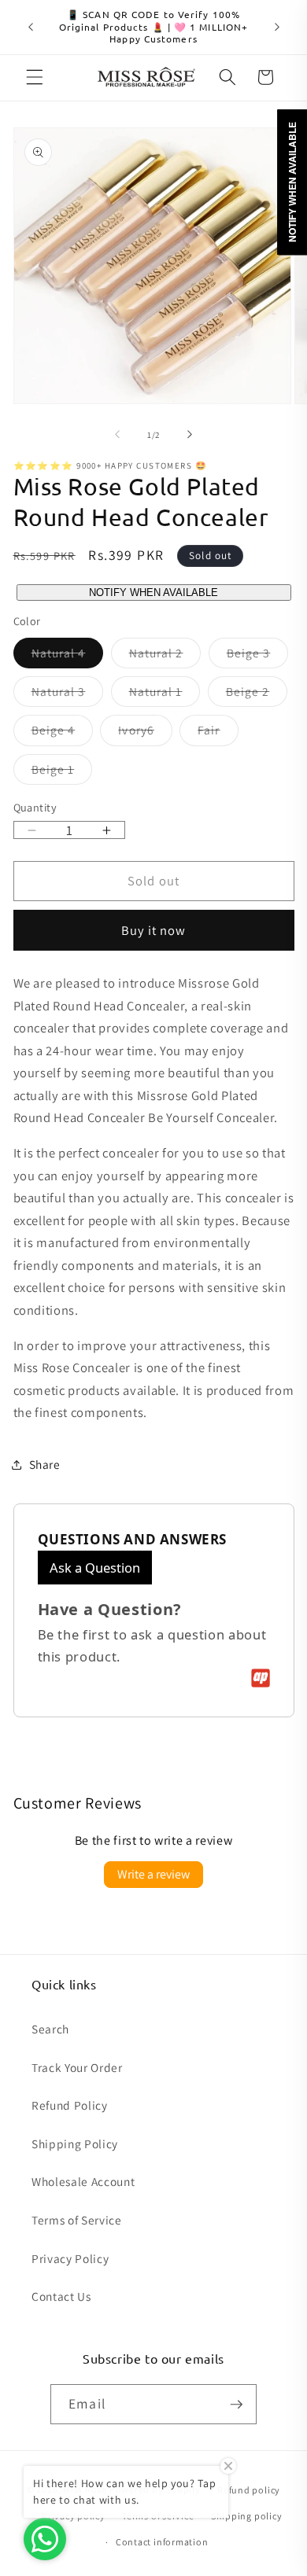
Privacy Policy (70, 2258)
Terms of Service (77, 2220)
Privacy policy (74, 2516)
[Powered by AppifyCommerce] (261, 1678)
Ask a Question (95, 1568)
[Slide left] (117, 435)
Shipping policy (247, 2516)
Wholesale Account (83, 2181)
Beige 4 (63, 733)
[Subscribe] (236, 2405)
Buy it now (154, 930)
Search (50, 2029)
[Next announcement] (277, 27)
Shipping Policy (75, 2144)
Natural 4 (68, 656)
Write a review (153, 1874)
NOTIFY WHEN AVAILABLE (153, 592)
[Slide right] (190, 435)
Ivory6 (145, 733)
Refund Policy (70, 2105)
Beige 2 (257, 695)
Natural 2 (165, 656)
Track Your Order (77, 2067)
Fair (218, 733)
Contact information (162, 2542)
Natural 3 (68, 695)
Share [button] (45, 1464)
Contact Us (61, 2296)
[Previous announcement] (31, 27)
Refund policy (249, 2490)
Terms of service (158, 2516)
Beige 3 (258, 656)
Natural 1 (165, 695)
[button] (35, 77)
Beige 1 (62, 773)
